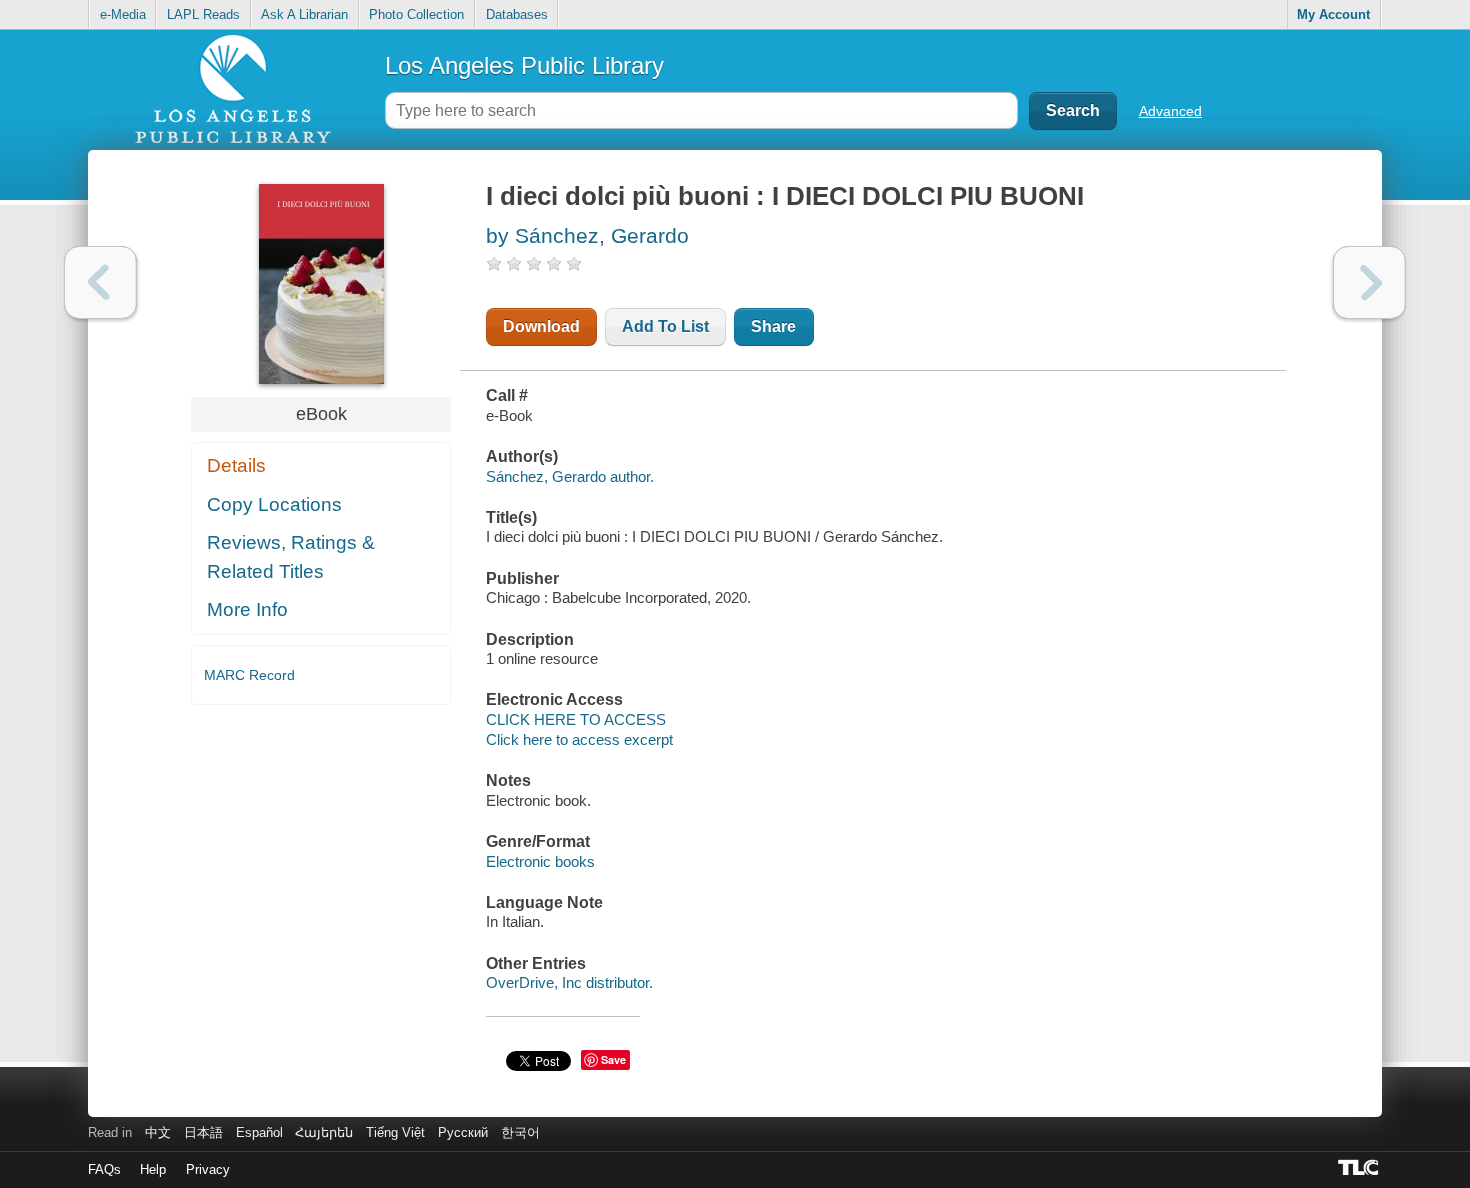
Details (236, 465)
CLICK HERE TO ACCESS (576, 719)
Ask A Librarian (304, 14)
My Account (1333, 14)
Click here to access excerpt (579, 739)
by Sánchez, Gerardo (587, 235)
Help (153, 1169)
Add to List (665, 326)
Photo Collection (416, 14)
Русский (463, 1132)
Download (541, 326)
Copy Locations (274, 504)
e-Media (123, 14)
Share (773, 326)
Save (613, 1059)
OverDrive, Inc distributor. (569, 982)
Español (259, 1132)
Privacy (208, 1169)
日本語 (203, 1132)
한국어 (520, 1132)
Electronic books (540, 861)
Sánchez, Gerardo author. (570, 476)
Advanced (1170, 111)
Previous (100, 282)
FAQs (104, 1169)
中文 (158, 1132)
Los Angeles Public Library (524, 65)
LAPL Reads (203, 14)
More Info (247, 609)
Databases (517, 14)
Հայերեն (324, 1132)
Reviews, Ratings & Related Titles (291, 557)
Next (1369, 282)
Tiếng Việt (395, 1132)
